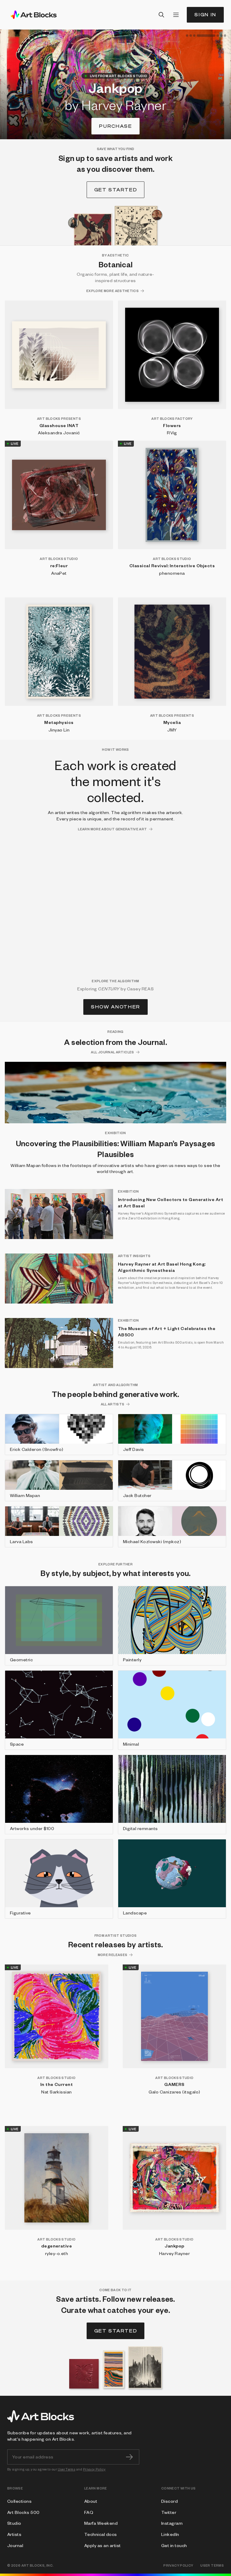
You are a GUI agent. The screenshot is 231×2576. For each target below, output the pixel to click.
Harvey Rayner (174, 2253)
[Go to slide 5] (210, 36)
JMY (172, 730)
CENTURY (109, 989)
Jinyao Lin (59, 730)
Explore (116, 126)
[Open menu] (176, 15)
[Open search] (162, 15)
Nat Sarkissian (57, 2092)
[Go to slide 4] (198, 36)
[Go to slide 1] (187, 36)
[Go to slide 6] (221, 36)
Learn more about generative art (112, 829)
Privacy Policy (94, 2469)
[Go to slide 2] (191, 36)
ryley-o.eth (57, 2253)
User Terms (67, 2469)
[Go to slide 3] (194, 36)
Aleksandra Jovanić (59, 432)
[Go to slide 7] (225, 36)
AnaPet (59, 573)
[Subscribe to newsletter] (129, 2457)
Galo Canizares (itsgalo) (174, 2092)
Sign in (205, 15)
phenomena (172, 573)
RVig (172, 432)
